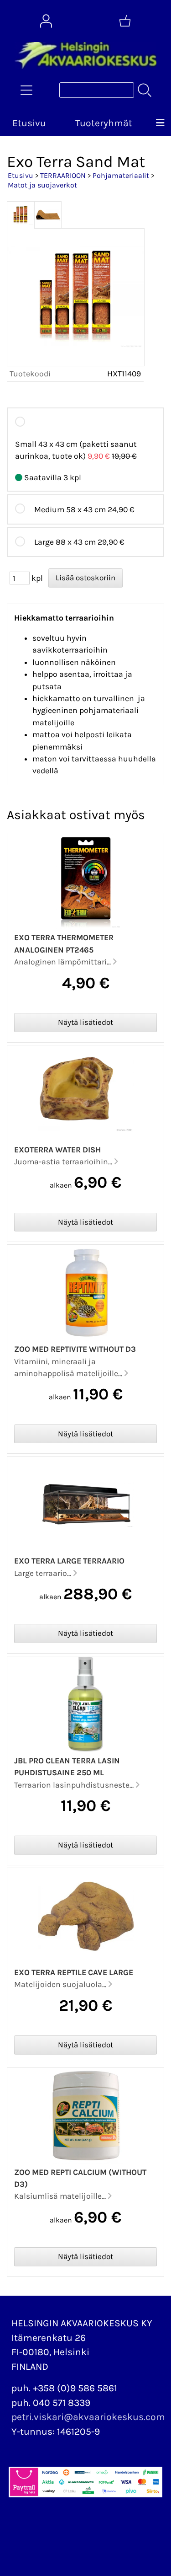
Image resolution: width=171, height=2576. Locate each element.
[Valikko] (160, 123)
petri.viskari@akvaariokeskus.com (88, 2417)
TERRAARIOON (63, 175)
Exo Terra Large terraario (69, 1561)
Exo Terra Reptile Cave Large (74, 1972)
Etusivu (29, 123)
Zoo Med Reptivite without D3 (75, 1349)
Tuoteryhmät (104, 123)
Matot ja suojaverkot (42, 185)
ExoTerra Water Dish (57, 1150)
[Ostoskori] (125, 21)
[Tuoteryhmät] (26, 90)
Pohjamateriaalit (121, 175)
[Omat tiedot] (46, 21)
